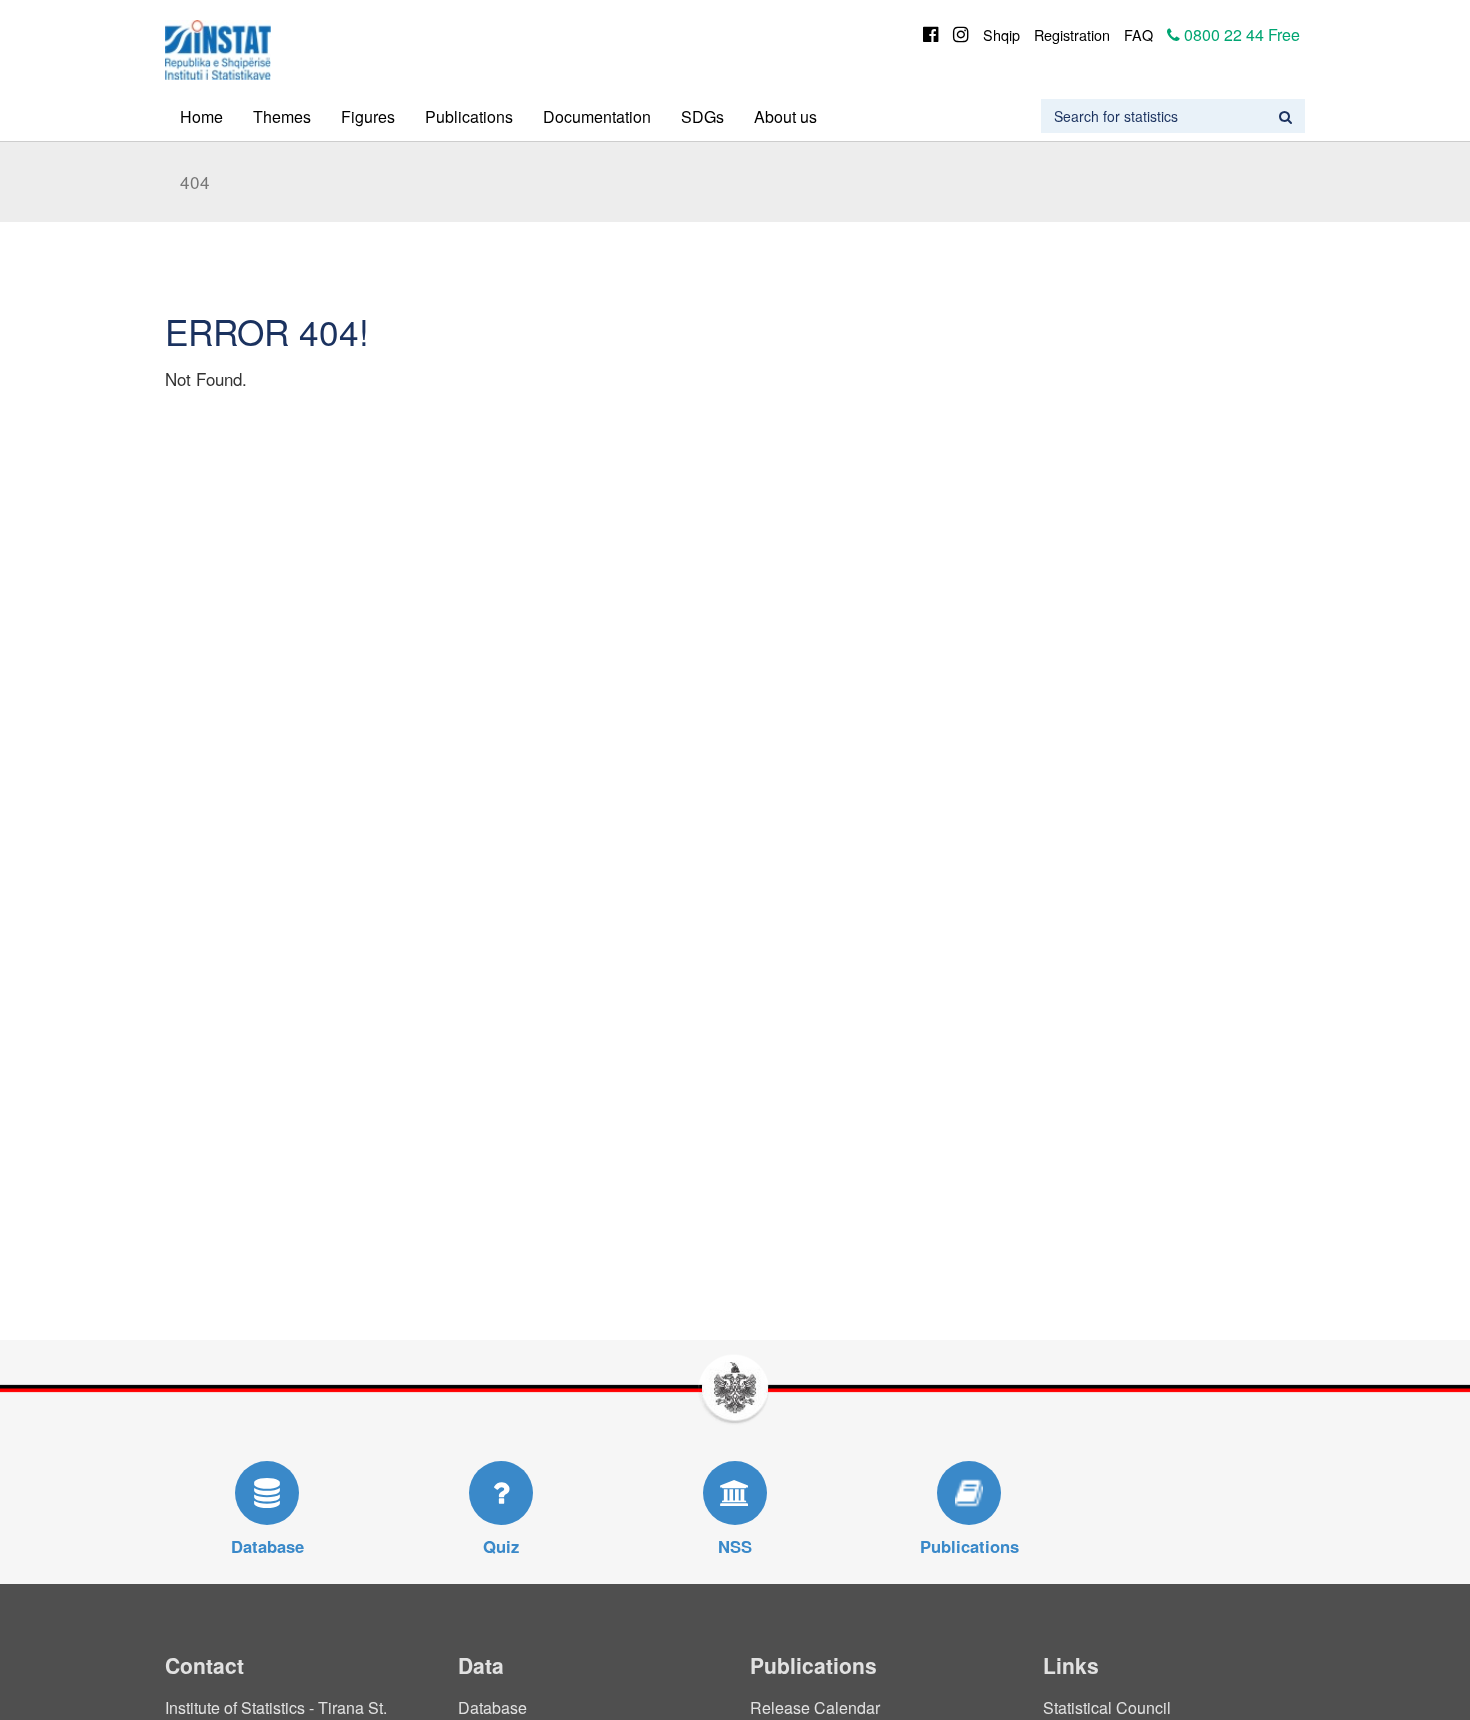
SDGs (702, 116)
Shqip (1001, 34)
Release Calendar (815, 1707)
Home (201, 116)
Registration (1072, 34)
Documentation (597, 116)
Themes (282, 116)
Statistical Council (1107, 1707)
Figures (368, 116)
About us (785, 116)
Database (492, 1707)
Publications (469, 116)
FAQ (1138, 34)
